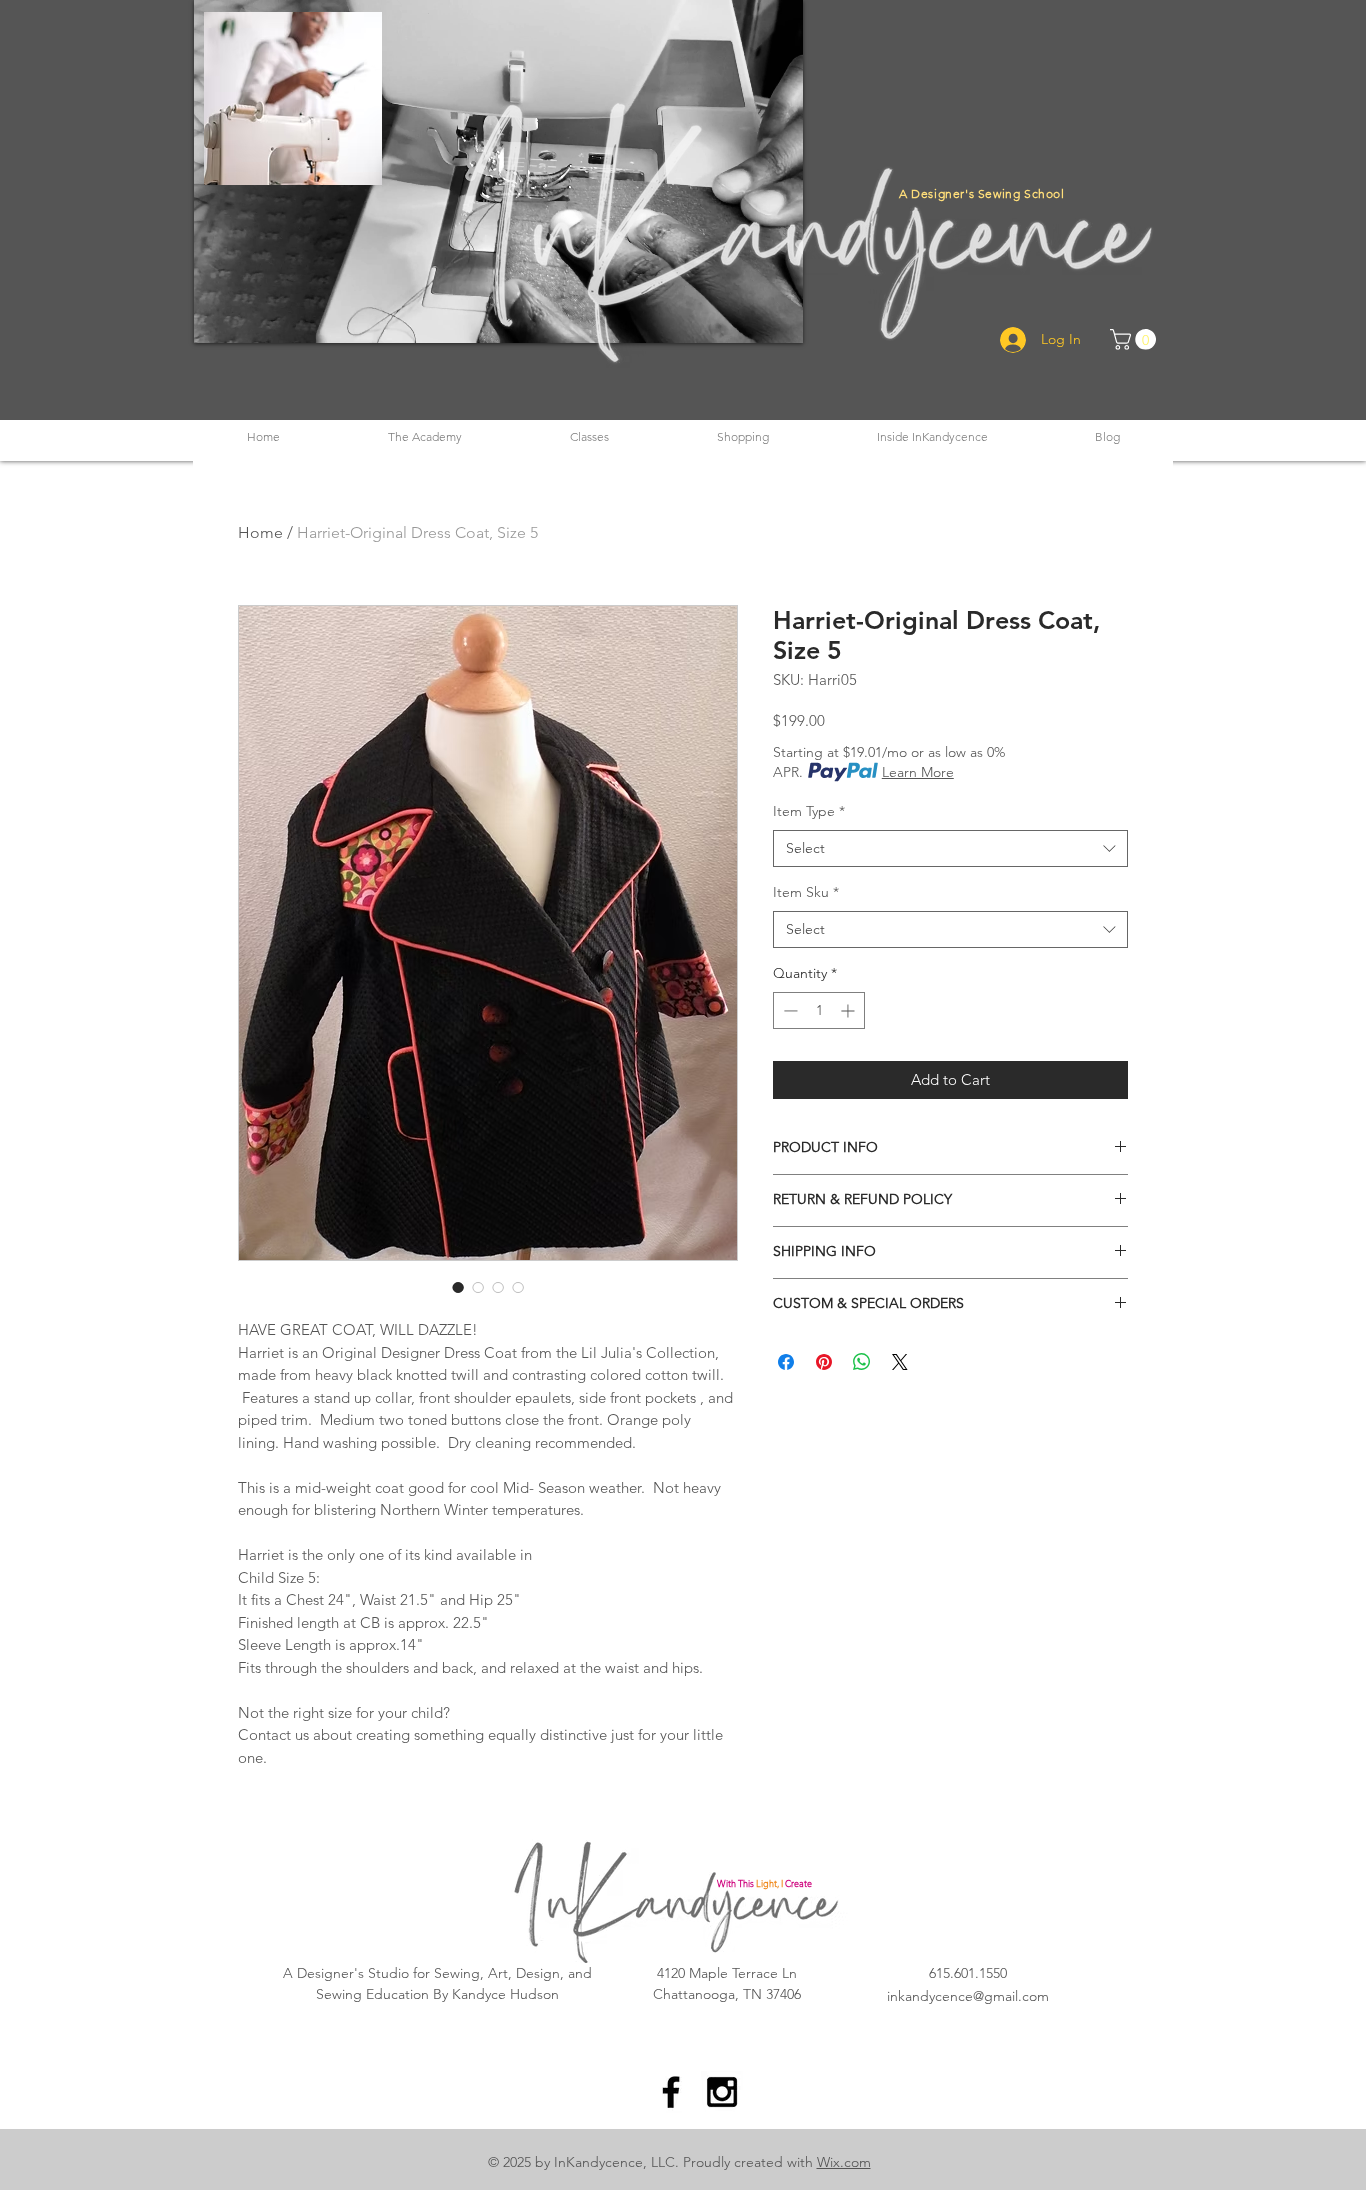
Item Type (809, 811)
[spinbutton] (819, 1010)
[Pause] (220, 316)
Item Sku (806, 892)
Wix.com (844, 2162)
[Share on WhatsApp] (862, 1362)
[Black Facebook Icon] (671, 2092)
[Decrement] (788, 1010)
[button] (425, 436)
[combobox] (950, 849)
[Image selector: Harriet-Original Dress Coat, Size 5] (458, 1287)
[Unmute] (254, 316)
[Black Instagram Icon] (722, 2092)
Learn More (918, 772)
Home (260, 532)
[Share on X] (900, 1362)
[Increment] (849, 1010)
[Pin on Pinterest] (824, 1362)
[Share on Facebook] (786, 1362)
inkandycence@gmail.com (968, 1996)
